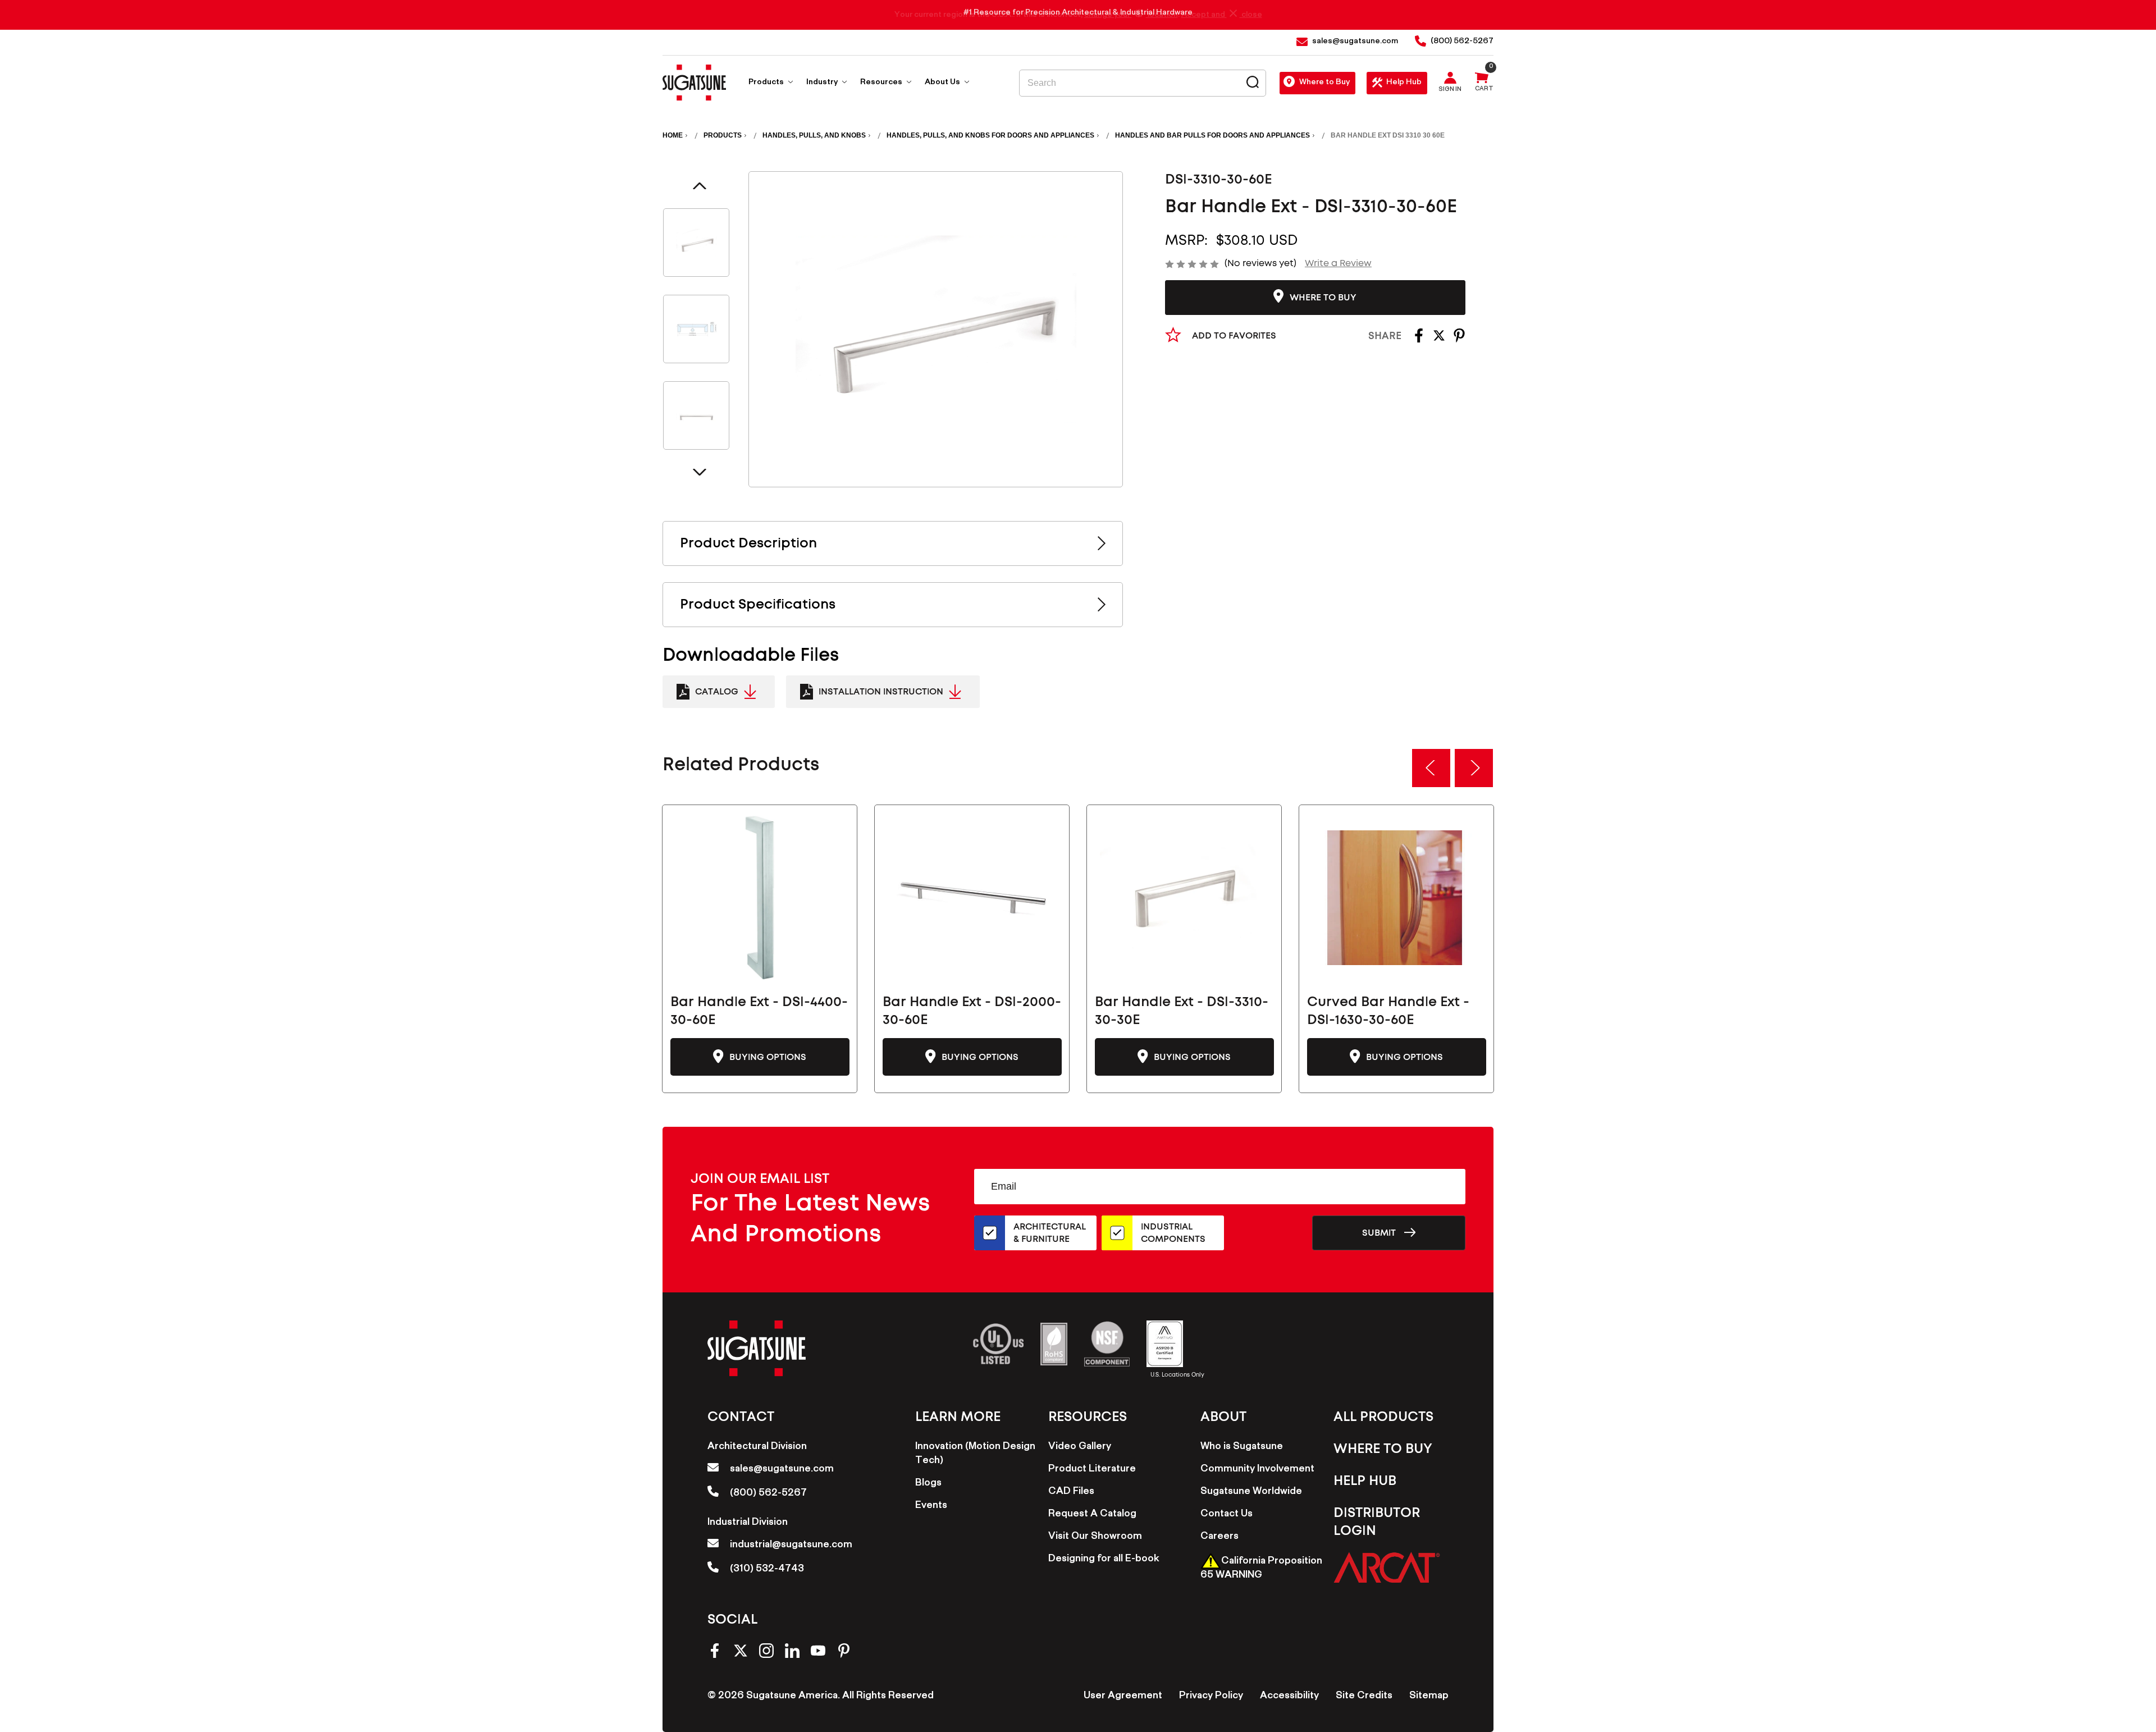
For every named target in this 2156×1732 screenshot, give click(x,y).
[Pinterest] (1459, 339)
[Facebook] (1419, 339)
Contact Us (1227, 1515)
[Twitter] (1439, 339)
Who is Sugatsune (1242, 1447)
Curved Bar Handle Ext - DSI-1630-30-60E (1388, 1011)
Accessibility (1289, 1697)
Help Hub (1404, 83)
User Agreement (1123, 1697)
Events (931, 1506)
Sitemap (1429, 1697)
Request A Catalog (1092, 1515)
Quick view (760, 898)
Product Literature (1092, 1470)
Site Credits (1364, 1697)
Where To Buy (1383, 1449)
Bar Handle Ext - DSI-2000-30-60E (972, 1011)
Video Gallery (1080, 1447)
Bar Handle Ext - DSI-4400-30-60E (759, 1011)
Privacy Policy (1211, 1697)
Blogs (928, 1484)
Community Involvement (1257, 1470)
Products (767, 83)
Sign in (1450, 90)
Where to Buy (1324, 83)
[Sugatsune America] (694, 83)
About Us (943, 83)
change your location (1131, 15)
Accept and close (1222, 15)
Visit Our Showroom (1095, 1537)
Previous (700, 186)
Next (700, 472)
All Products (1383, 1417)
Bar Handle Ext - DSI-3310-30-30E (1182, 1011)
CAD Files (1071, 1492)
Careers (1219, 1537)
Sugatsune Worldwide (1251, 1492)
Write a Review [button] (1338, 263)
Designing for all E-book (1104, 1560)
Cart (1484, 90)
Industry (823, 83)
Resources (882, 83)
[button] (1387, 1567)
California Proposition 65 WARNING (1261, 1569)
